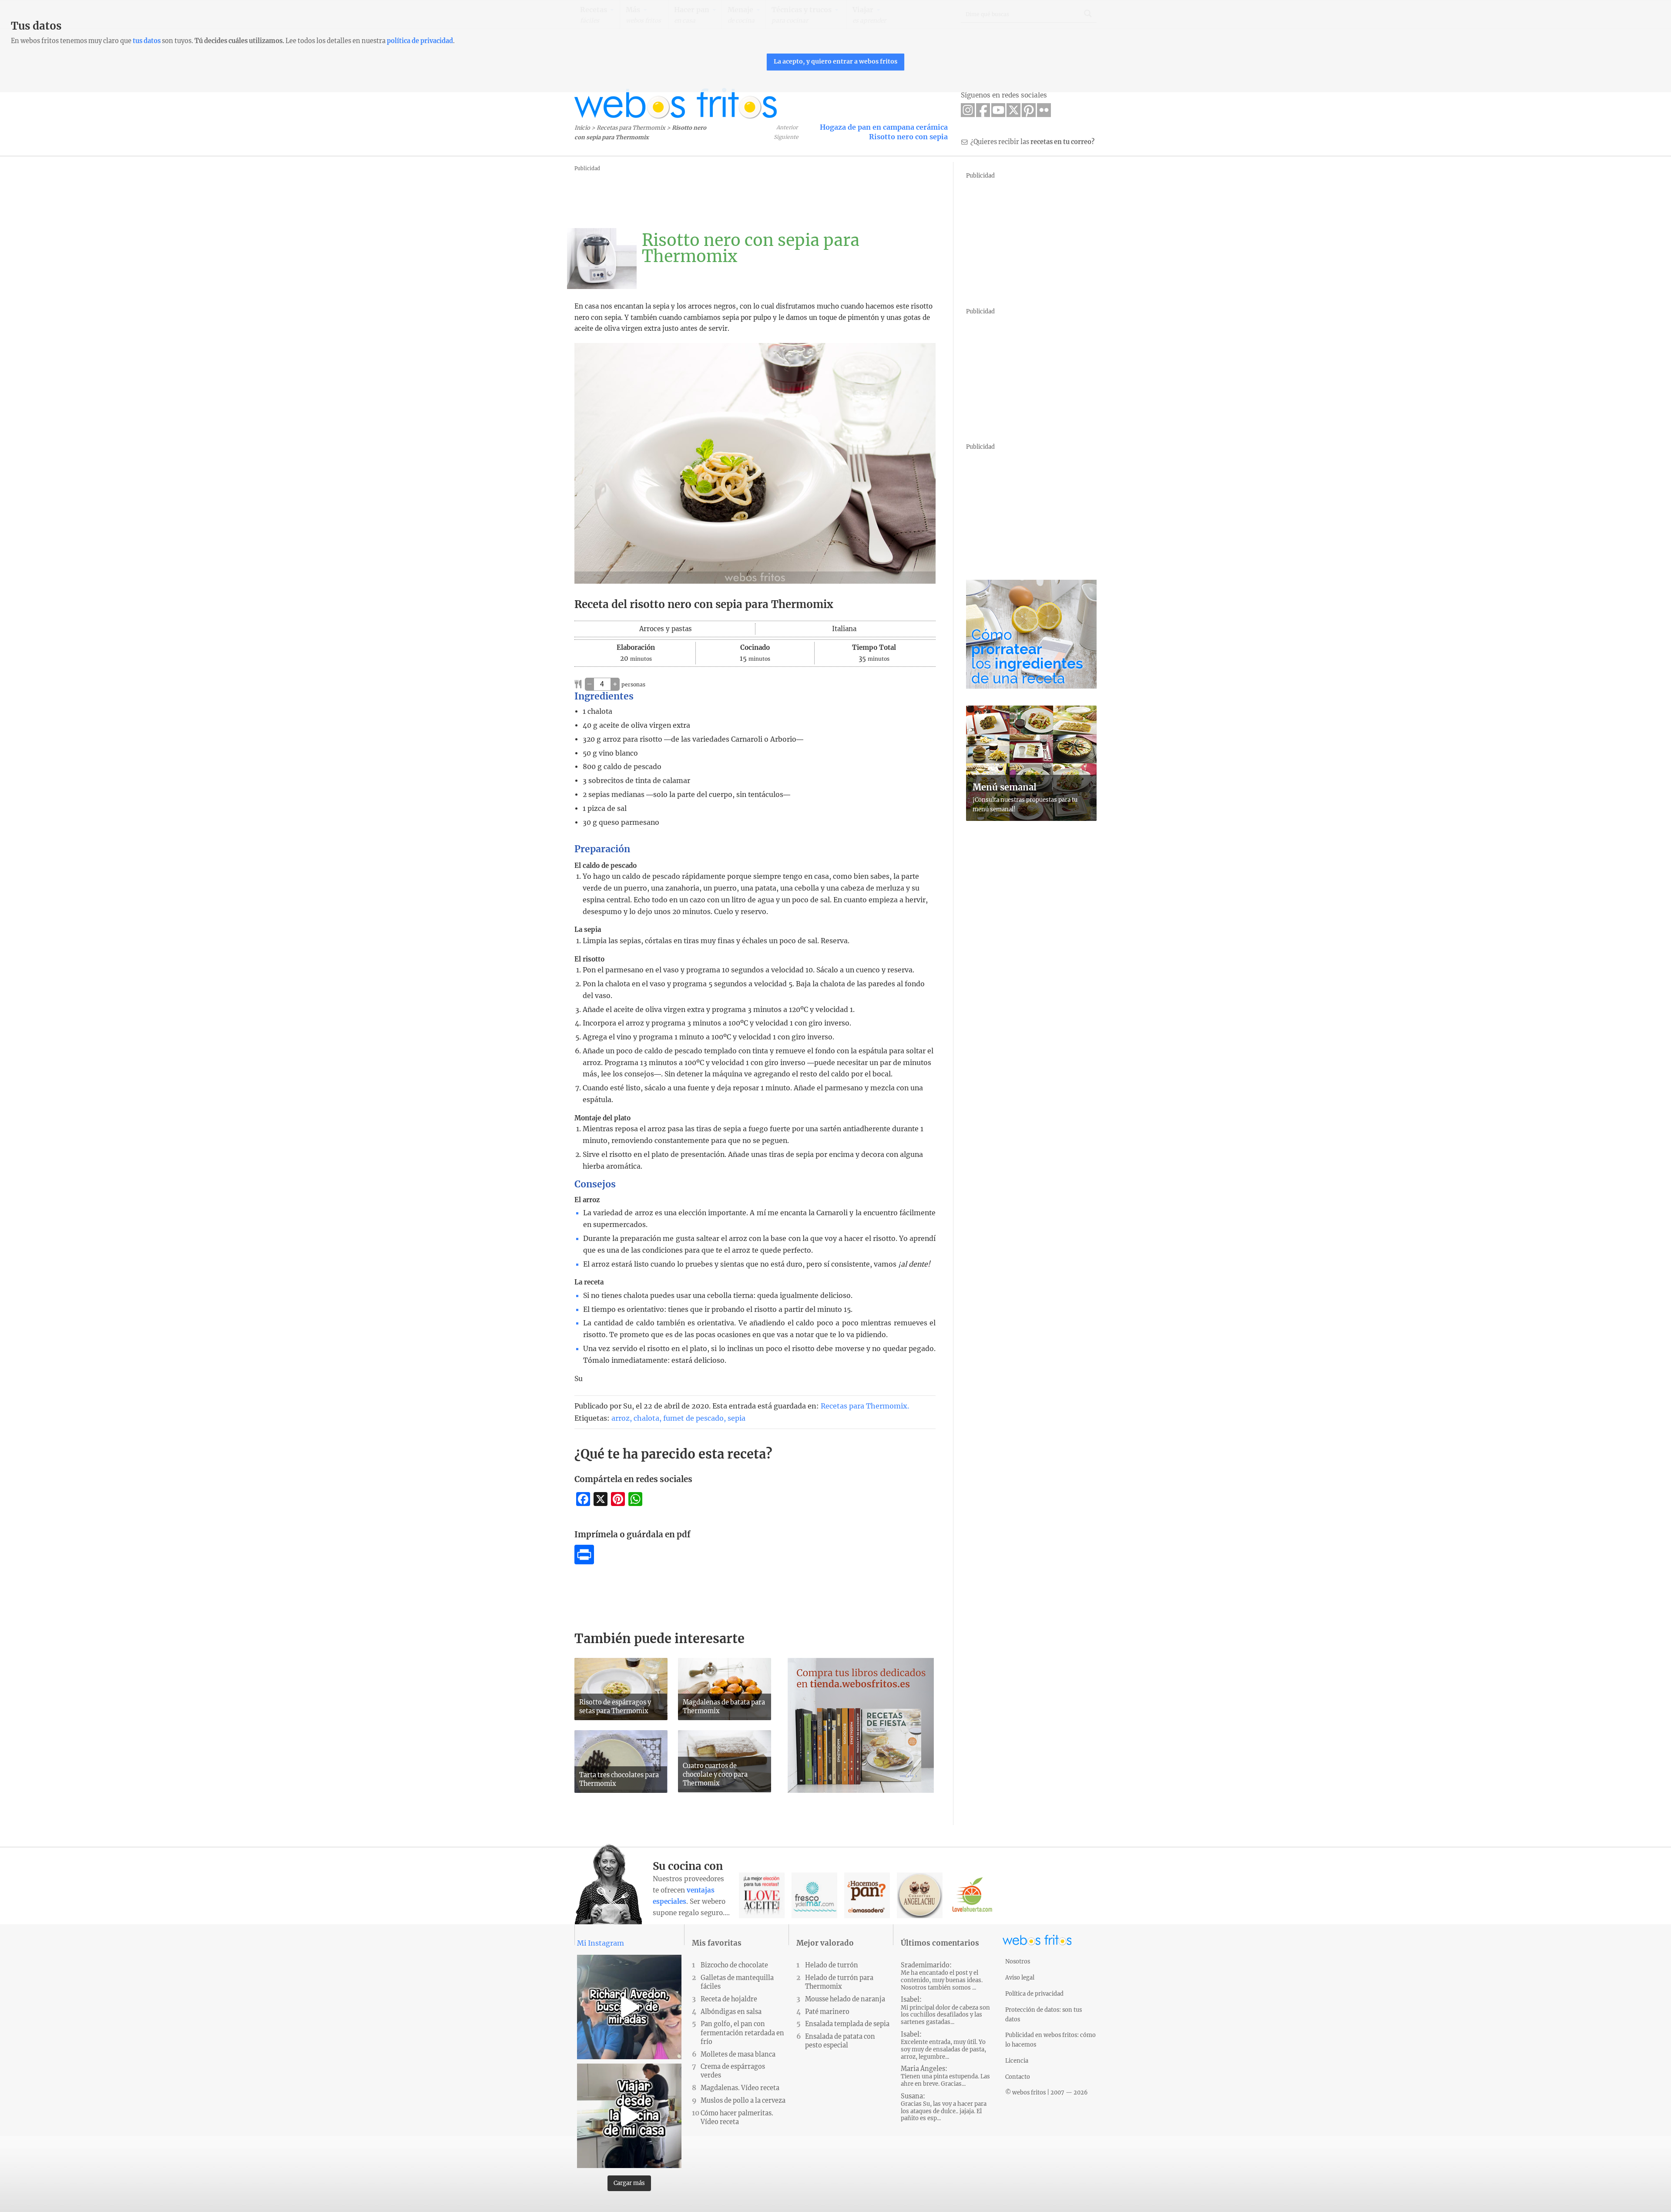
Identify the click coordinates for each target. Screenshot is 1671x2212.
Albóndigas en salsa (731, 2012)
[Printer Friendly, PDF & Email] (584, 1562)
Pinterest (1029, 110)
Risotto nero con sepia (908, 137)
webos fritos (676, 103)
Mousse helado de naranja (845, 1999)
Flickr (1044, 110)
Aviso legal (1020, 1977)
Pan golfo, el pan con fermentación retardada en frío (742, 2033)
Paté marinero (827, 2012)
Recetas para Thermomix (631, 128)
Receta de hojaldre (729, 1999)
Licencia (1017, 2061)
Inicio (582, 128)
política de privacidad (420, 41)
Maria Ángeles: (945, 2076)
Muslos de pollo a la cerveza (743, 2101)
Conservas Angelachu (920, 1895)
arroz (621, 1418)
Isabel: (945, 2011)
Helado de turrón (832, 1965)
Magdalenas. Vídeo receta (740, 2088)
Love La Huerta (972, 1895)
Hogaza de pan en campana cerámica (884, 127)
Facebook (983, 110)
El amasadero (867, 1895)
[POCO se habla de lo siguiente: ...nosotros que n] (629, 2007)
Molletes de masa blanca (738, 2054)
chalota (646, 1418)
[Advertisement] (733, 194)
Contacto (1018, 2077)
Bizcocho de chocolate (734, 1965)
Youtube (998, 110)
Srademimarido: (942, 1976)
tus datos (147, 41)
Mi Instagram (601, 1943)
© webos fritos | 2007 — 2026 (1047, 2092)
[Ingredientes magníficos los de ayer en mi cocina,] (629, 2116)
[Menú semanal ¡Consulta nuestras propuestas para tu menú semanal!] (1031, 818)
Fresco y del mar (814, 1895)
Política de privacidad (1034, 1993)
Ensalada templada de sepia (847, 2024)
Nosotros (1018, 1961)
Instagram (968, 110)
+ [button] (615, 684)
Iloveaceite (762, 1895)
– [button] (589, 684)
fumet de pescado (693, 1418)
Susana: (944, 2107)
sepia (737, 1418)
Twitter (1013, 110)
